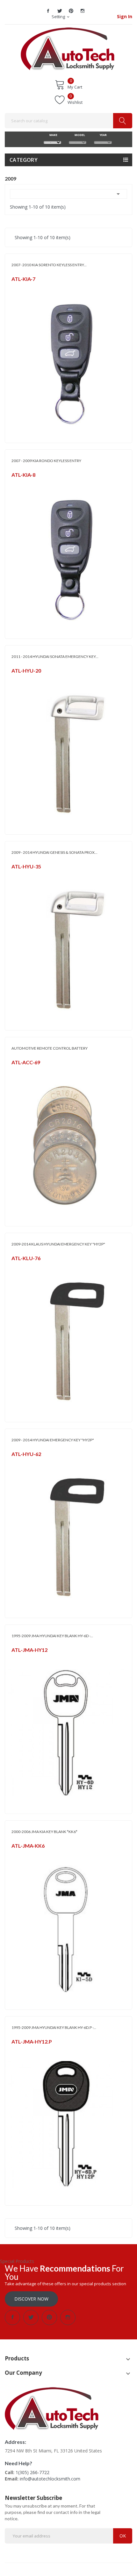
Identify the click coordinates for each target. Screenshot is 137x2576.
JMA (15, 1658)
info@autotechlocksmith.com (50, 2479)
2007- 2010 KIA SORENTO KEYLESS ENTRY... (49, 265)
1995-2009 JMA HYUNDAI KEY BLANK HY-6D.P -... (54, 2027)
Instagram (83, 11)
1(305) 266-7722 (32, 2472)
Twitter (60, 11)
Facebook (48, 11)
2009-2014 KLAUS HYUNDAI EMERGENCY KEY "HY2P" (58, 1244)
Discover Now (31, 2299)
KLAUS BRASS (23, 1266)
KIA (14, 287)
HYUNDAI (20, 679)
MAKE (53, 135)
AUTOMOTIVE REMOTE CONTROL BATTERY (50, 1048)
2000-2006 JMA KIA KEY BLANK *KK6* (44, 1832)
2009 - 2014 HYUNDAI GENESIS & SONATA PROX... (54, 852)
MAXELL (18, 1070)
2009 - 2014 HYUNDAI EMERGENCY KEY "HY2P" (53, 1440)
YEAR (103, 135)
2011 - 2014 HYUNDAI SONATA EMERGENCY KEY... (55, 656)
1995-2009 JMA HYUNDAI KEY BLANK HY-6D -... (52, 1636)
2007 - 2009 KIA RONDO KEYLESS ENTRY (46, 461)
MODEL (78, 135)
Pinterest (71, 11)
